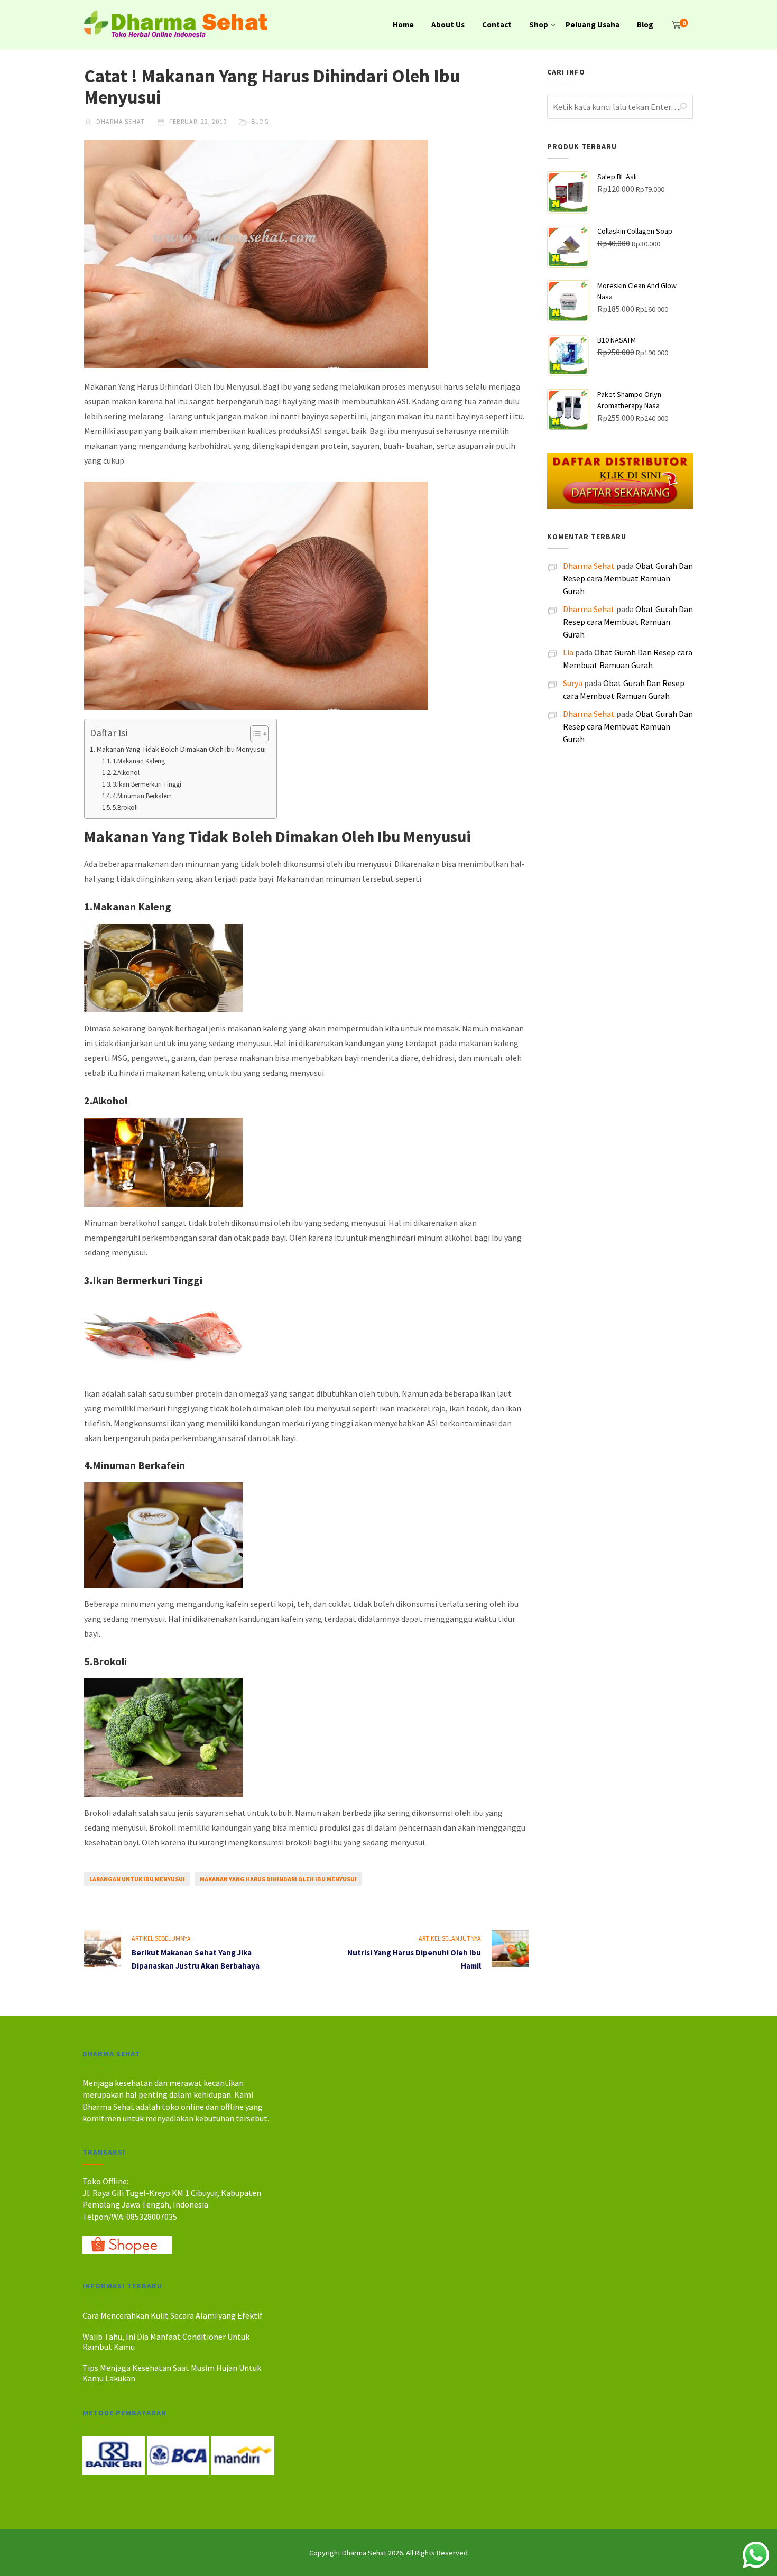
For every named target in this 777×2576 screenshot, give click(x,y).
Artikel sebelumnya (161, 1938)
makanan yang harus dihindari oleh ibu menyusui (278, 1879)
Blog (645, 25)
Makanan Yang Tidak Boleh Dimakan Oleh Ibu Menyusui (181, 749)
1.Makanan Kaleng (139, 761)
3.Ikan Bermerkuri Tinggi (147, 784)
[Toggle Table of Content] (254, 734)
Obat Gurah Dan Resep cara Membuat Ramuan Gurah (628, 578)
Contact (497, 25)
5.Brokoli (125, 807)
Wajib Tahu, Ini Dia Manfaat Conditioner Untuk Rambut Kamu (166, 2342)
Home (403, 25)
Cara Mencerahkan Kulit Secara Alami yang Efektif (173, 2315)
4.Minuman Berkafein (142, 796)
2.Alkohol (126, 773)
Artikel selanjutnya (450, 1938)
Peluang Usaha (593, 25)
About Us (448, 25)
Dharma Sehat (120, 121)
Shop (539, 25)
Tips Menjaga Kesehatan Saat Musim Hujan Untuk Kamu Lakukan (172, 2373)
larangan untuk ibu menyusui (137, 1879)
